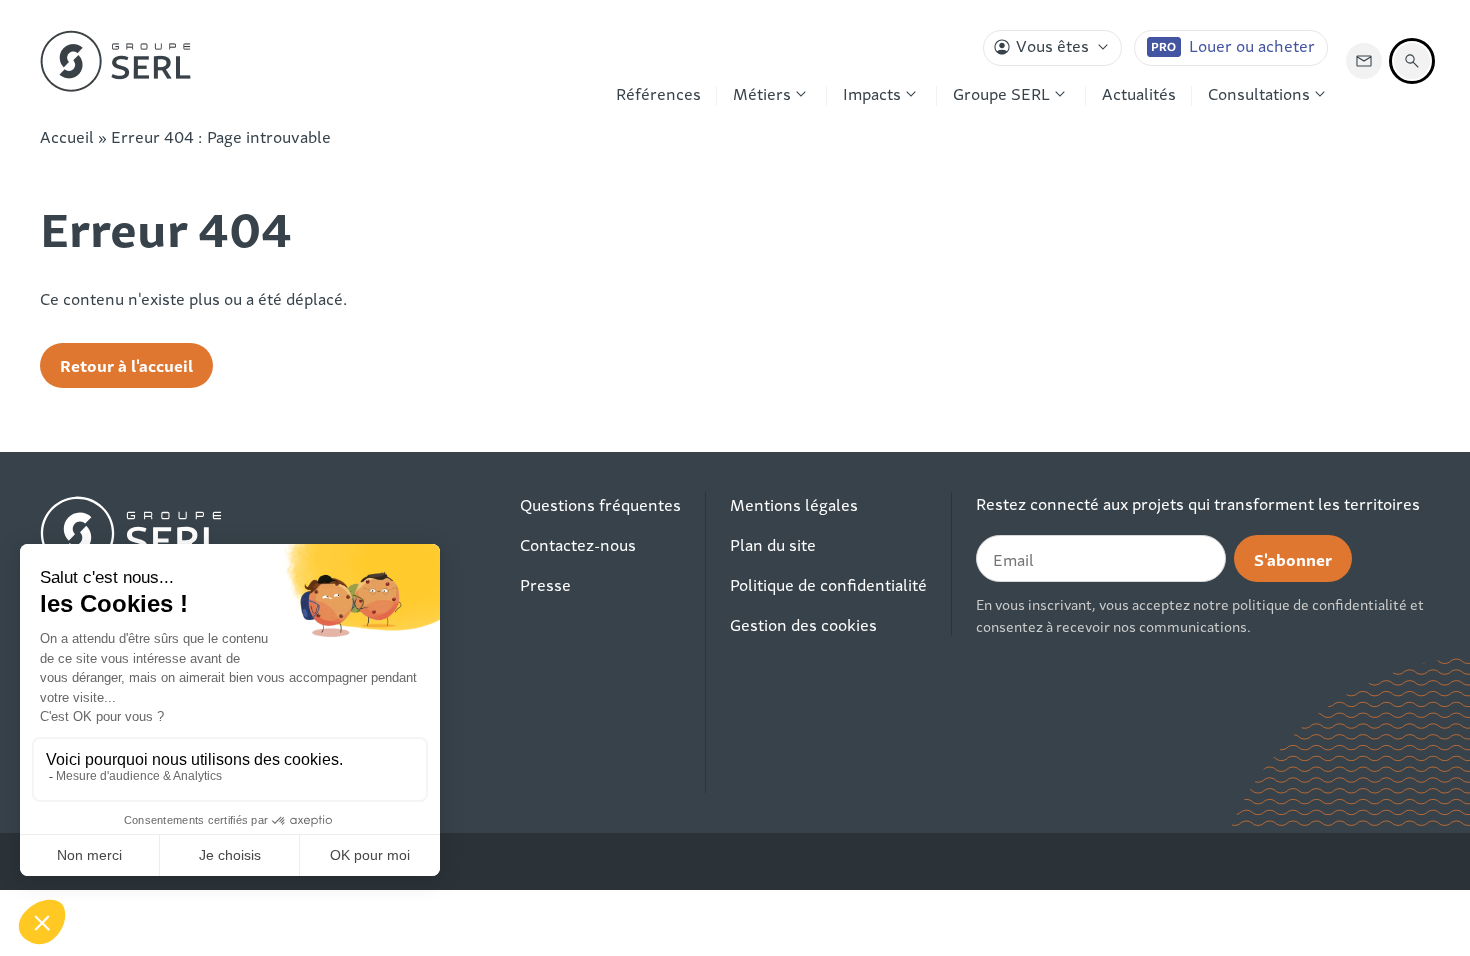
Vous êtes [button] (1052, 45)
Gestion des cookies (803, 624)
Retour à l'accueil (126, 364)
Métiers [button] (762, 93)
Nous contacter (1364, 61)
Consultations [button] (1259, 93)
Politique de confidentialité (828, 584)
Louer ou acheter (1252, 45)
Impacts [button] (872, 93)
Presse (545, 584)
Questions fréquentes (600, 504)
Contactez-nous (578, 544)
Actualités (1139, 93)
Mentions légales (794, 504)
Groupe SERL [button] (1001, 93)
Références (658, 93)
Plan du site (773, 544)
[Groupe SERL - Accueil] (115, 61)
